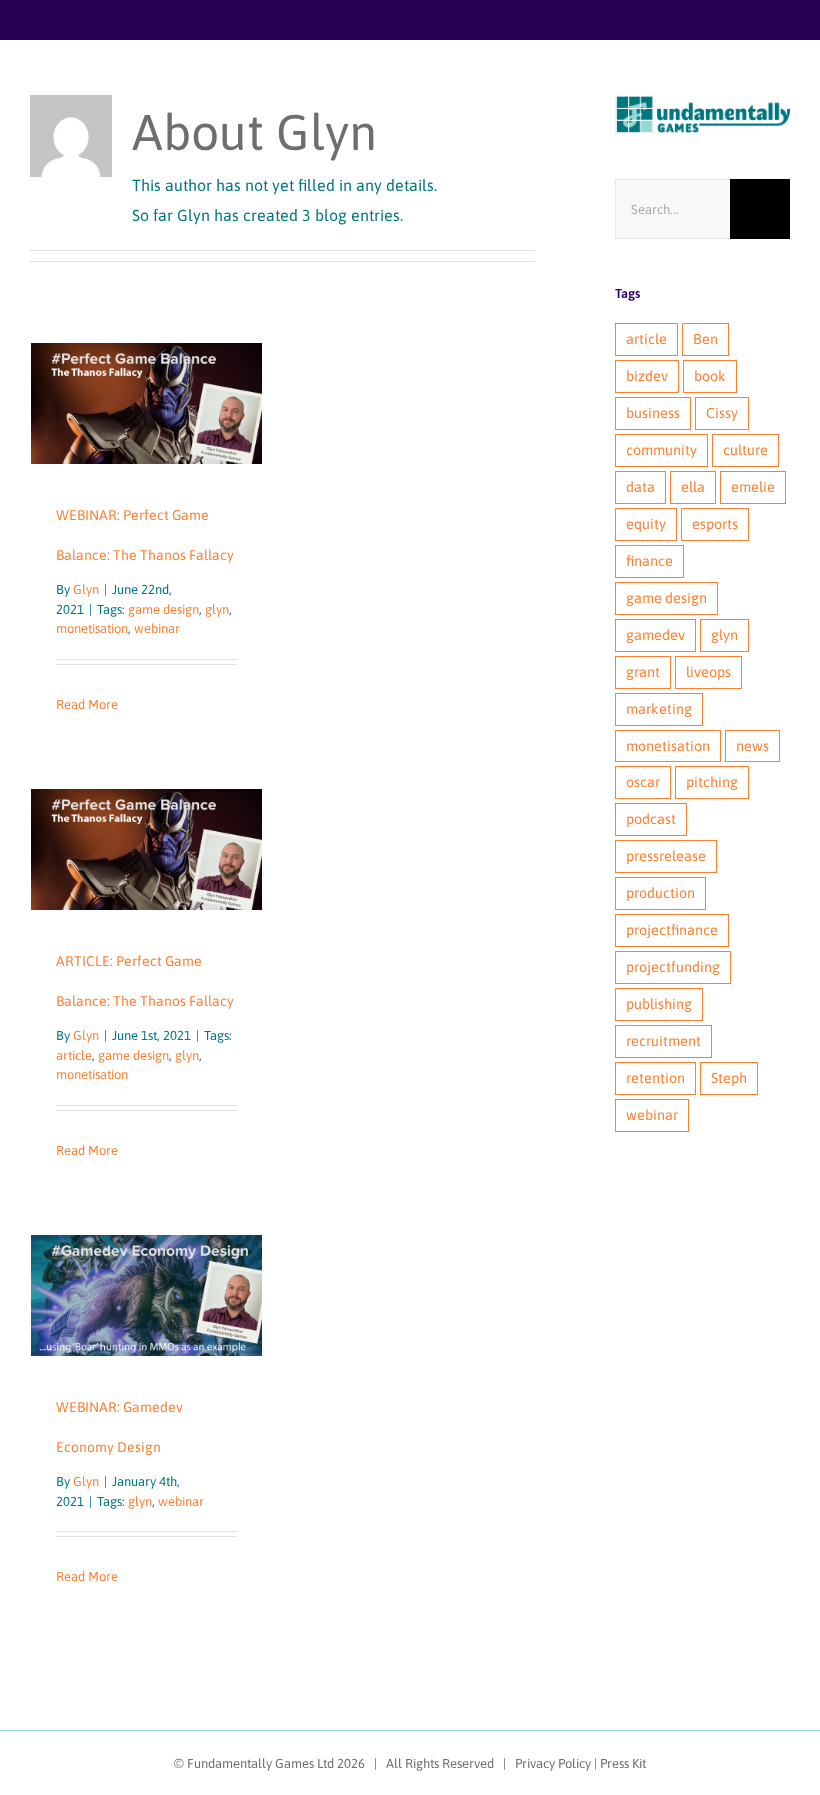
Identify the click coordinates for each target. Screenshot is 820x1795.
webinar (157, 628)
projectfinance (672, 930)
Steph (729, 1078)
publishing (659, 1004)
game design (163, 609)
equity (646, 524)
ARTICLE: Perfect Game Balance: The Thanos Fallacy (146, 849)
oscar (643, 782)
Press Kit (623, 1763)
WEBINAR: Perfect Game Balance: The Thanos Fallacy (146, 403)
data (640, 487)
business (653, 413)
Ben (705, 339)
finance (649, 561)
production (660, 893)
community (661, 450)
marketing (659, 709)
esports (715, 524)
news (752, 746)
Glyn (86, 589)
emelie (753, 487)
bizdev (647, 376)
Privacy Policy (553, 1763)
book (710, 376)
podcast (651, 819)
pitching (712, 782)
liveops (708, 672)
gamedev (655, 635)
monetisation (92, 628)
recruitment (663, 1041)
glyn (217, 609)
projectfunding (673, 967)
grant (643, 672)
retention (655, 1078)
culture (745, 450)
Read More (87, 704)
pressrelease (666, 856)
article (74, 1055)
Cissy (722, 413)
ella (693, 487)
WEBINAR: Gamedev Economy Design (146, 1295)
